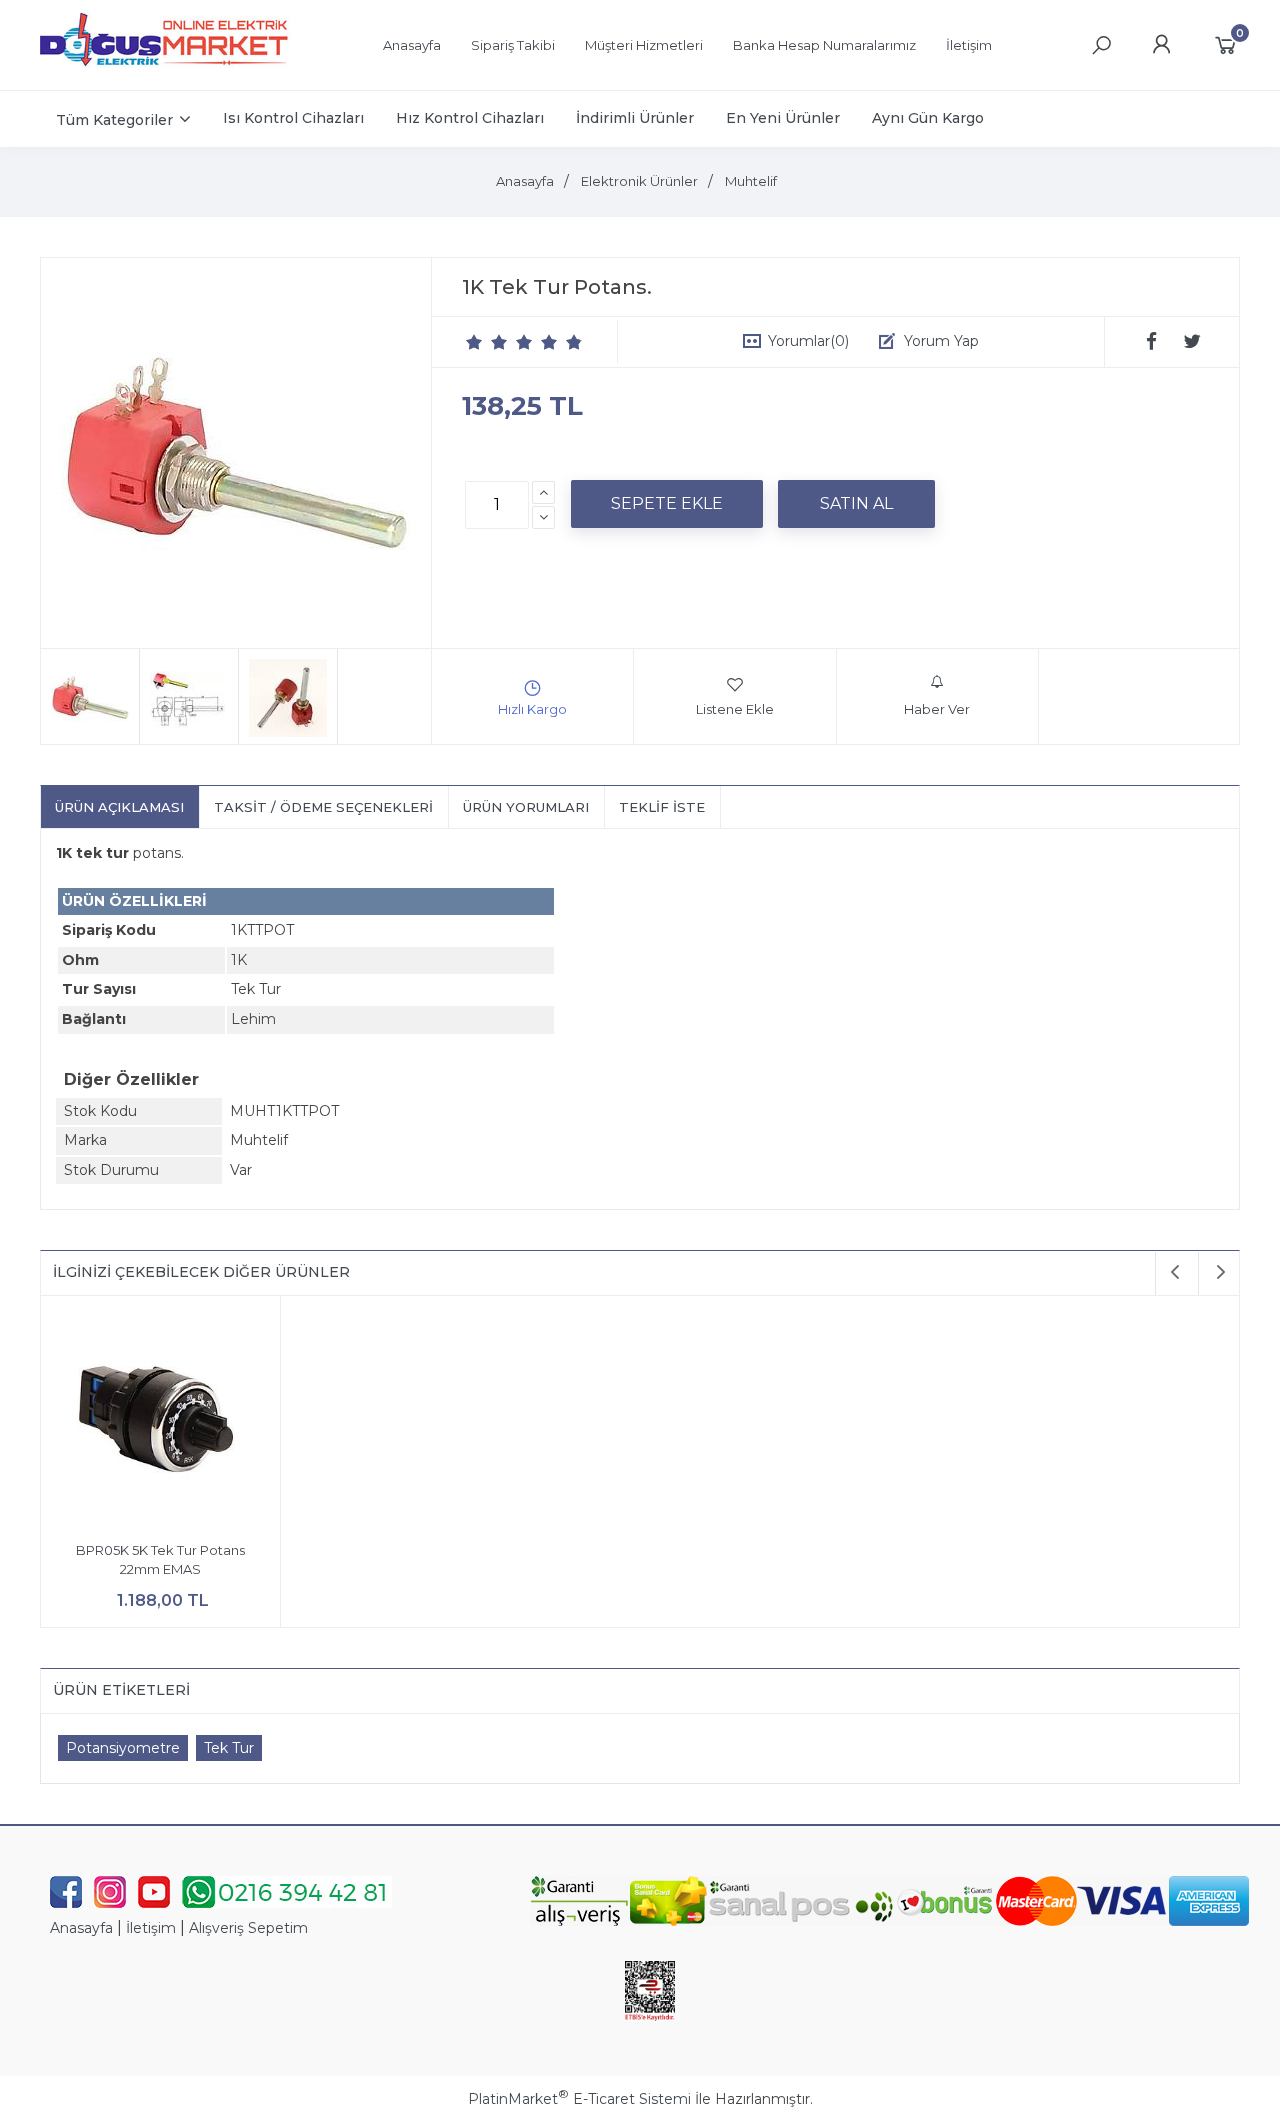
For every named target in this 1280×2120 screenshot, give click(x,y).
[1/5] (474, 342)
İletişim (151, 1928)
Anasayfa (81, 1928)
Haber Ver (937, 709)
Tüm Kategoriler (114, 120)
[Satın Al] (856, 504)
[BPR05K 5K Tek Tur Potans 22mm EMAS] (160, 1418)
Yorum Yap (941, 341)
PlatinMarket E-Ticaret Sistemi (579, 2099)
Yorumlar (808, 341)
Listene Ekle (735, 709)
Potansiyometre (123, 1748)
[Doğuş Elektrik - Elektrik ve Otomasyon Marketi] (165, 74)
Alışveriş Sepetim (248, 1928)
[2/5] (487, 342)
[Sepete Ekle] (667, 504)
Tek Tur (229, 1748)
